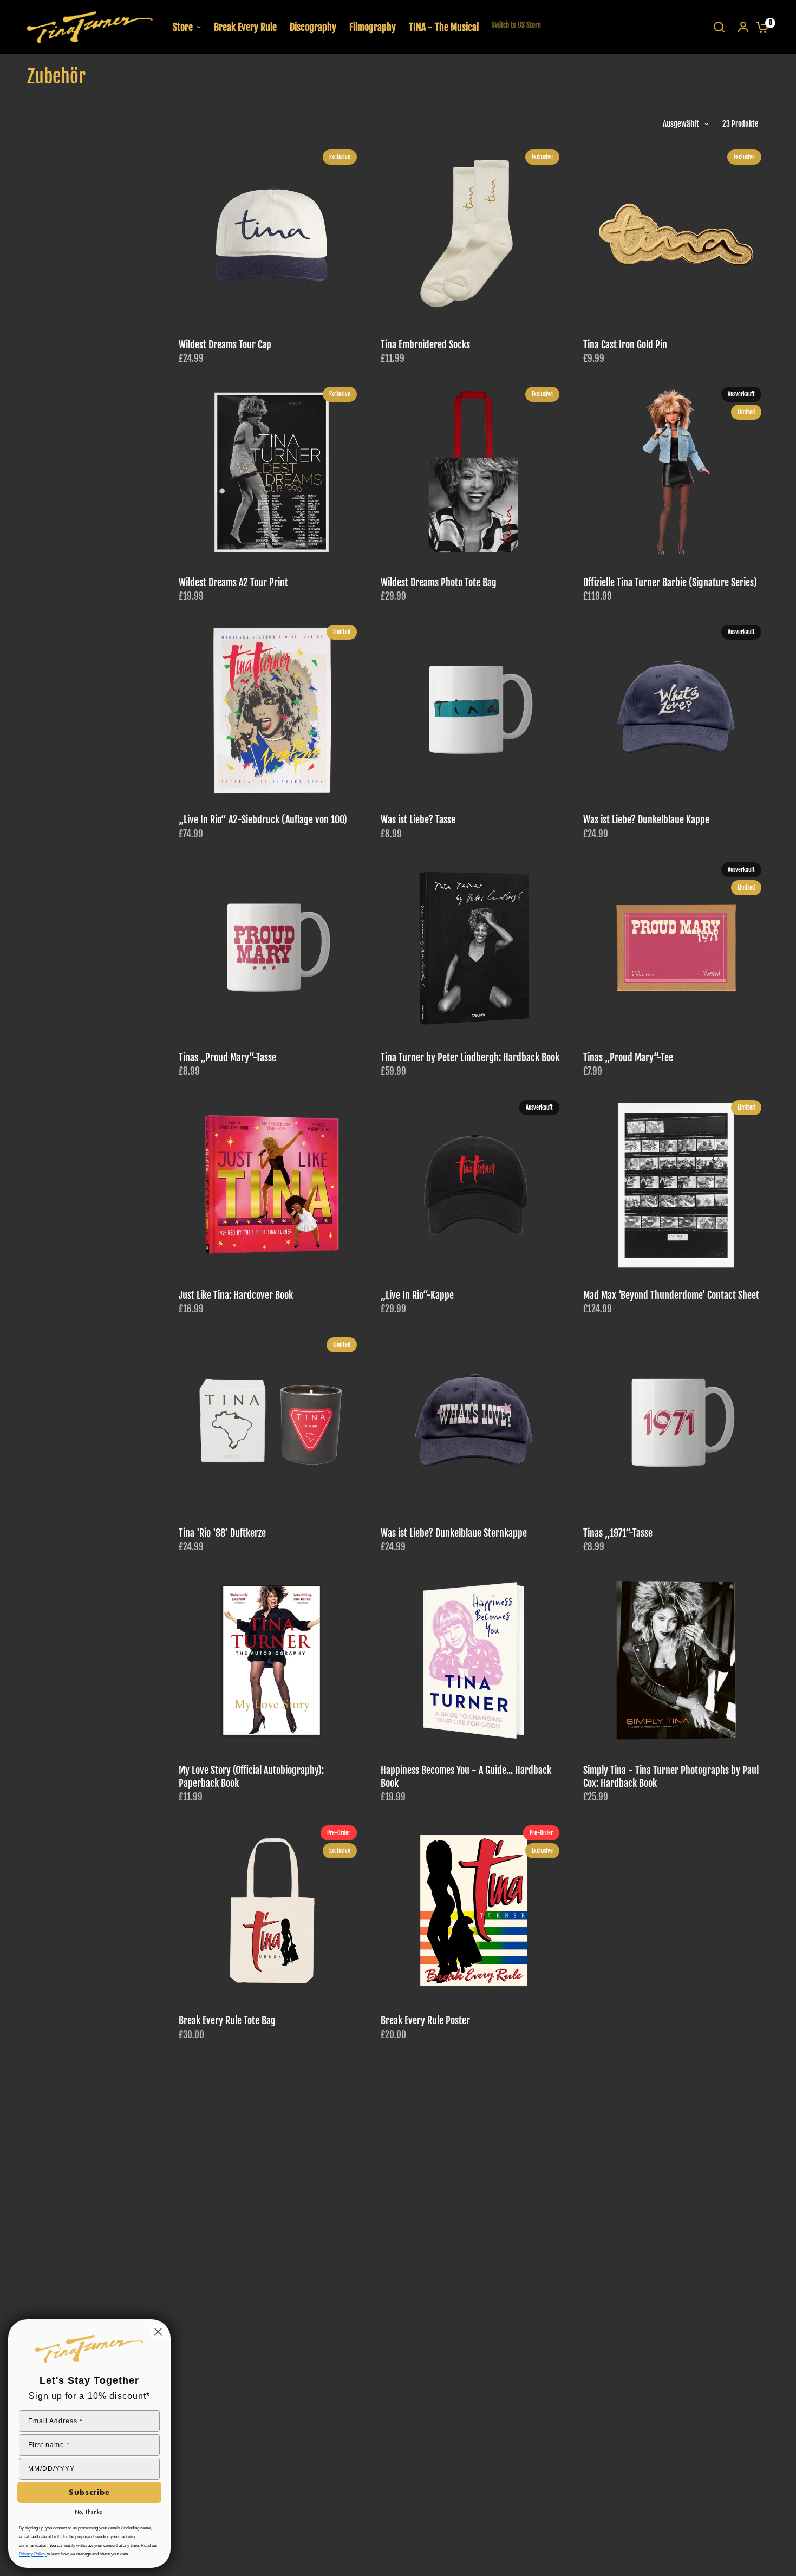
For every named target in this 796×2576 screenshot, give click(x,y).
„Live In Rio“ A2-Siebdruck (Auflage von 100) (263, 820)
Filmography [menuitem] (373, 27)
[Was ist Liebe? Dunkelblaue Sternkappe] (474, 1423)
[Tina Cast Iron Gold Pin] (676, 235)
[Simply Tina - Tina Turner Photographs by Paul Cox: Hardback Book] (676, 1660)
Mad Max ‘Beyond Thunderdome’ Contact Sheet (671, 1295)
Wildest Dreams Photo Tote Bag (439, 583)
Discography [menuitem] (313, 27)
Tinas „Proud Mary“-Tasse (227, 1058)
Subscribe (89, 2492)
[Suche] (719, 27)
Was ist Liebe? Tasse (418, 820)
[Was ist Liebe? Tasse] (474, 710)
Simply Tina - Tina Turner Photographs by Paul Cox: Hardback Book (671, 1777)
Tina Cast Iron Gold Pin (625, 345)
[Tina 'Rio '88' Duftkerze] (272, 1423)
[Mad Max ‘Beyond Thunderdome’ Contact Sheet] (676, 1185)
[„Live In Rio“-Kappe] (474, 1185)
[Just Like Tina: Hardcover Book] (272, 1185)
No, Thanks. (89, 2512)
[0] (760, 27)
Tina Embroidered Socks (425, 345)
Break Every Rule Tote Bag (227, 2021)
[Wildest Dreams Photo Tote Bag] (474, 472)
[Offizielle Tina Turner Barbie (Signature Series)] (676, 472)
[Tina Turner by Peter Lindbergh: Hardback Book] (474, 948)
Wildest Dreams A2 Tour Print (233, 583)
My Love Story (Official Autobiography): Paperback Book (251, 1777)
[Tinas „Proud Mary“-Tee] (676, 948)
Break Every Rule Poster (425, 2021)
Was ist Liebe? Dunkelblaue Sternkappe (454, 1533)
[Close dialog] (158, 2332)
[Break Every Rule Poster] (474, 1911)
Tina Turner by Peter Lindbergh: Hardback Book (470, 1058)
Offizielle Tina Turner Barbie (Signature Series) (670, 583)
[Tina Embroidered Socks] (474, 235)
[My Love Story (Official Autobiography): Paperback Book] (272, 1660)
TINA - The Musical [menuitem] (444, 27)
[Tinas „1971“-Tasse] (676, 1423)
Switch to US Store (516, 25)
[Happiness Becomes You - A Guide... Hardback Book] (474, 1660)
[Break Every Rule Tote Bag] (272, 1911)
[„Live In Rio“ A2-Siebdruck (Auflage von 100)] (272, 710)
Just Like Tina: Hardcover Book (236, 1295)
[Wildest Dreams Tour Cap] (272, 235)
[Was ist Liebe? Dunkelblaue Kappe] (676, 710)
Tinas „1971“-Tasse (618, 1533)
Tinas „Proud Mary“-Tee (628, 1058)
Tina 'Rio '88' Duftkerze (222, 1533)
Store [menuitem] (183, 27)
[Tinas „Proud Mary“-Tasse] (272, 948)
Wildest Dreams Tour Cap (225, 345)
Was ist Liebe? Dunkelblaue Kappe (646, 820)
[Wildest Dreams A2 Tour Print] (272, 472)
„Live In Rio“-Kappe (417, 1295)
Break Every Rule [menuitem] (245, 27)
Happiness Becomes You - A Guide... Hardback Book (466, 1777)
